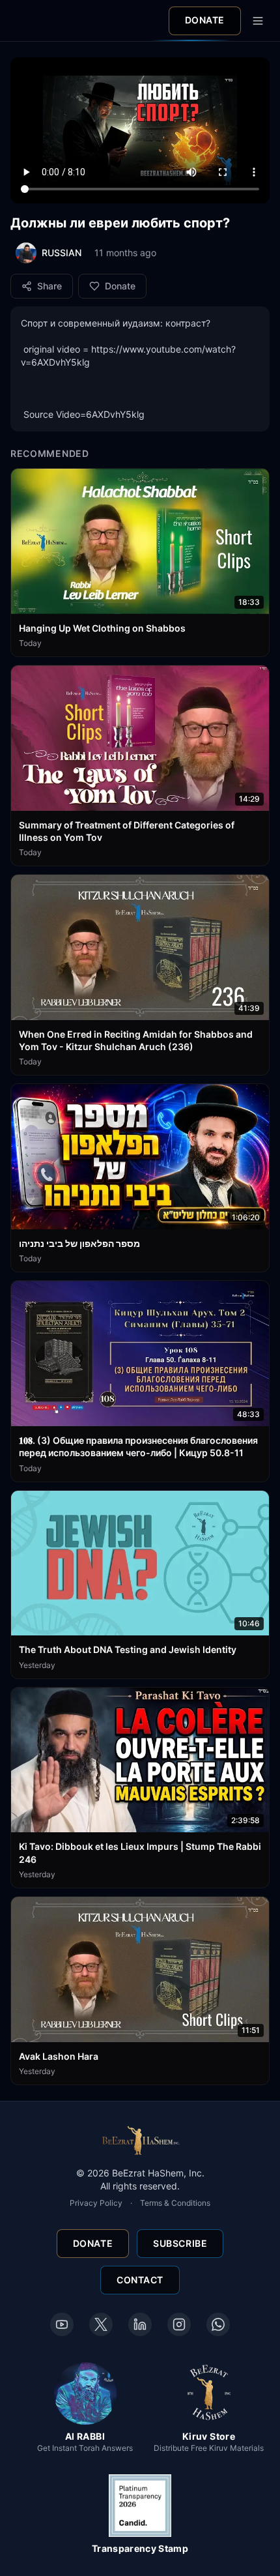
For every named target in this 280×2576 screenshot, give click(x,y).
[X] (101, 2324)
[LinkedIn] (140, 2324)
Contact (140, 2280)
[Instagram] (179, 2324)
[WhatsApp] (218, 2324)
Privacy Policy (96, 2203)
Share (49, 286)
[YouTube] (62, 2324)
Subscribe (180, 2243)
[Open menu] (258, 21)
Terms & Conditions (175, 2203)
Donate (205, 20)
